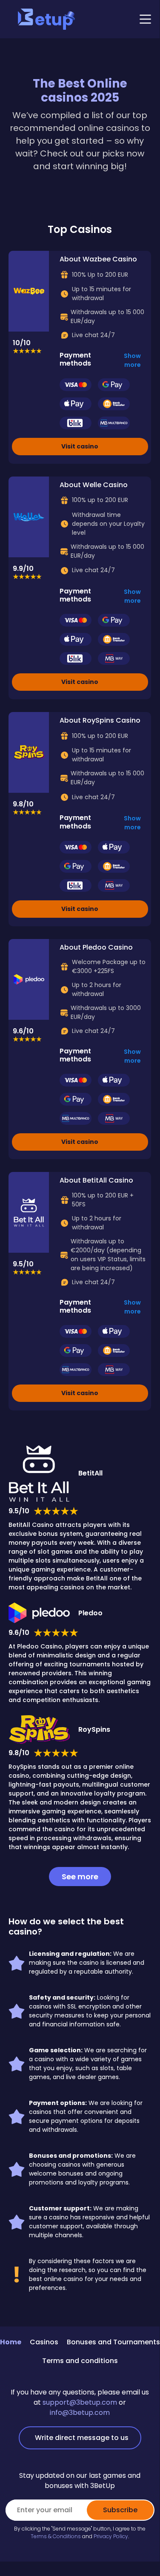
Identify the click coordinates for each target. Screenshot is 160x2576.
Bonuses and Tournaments (113, 2342)
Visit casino (80, 446)
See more (80, 1877)
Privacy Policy (111, 2536)
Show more (132, 360)
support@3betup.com (80, 2402)
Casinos (44, 2342)
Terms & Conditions (56, 2536)
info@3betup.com (80, 2413)
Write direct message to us (82, 2438)
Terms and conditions (80, 2361)
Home (11, 2342)
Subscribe (120, 2510)
